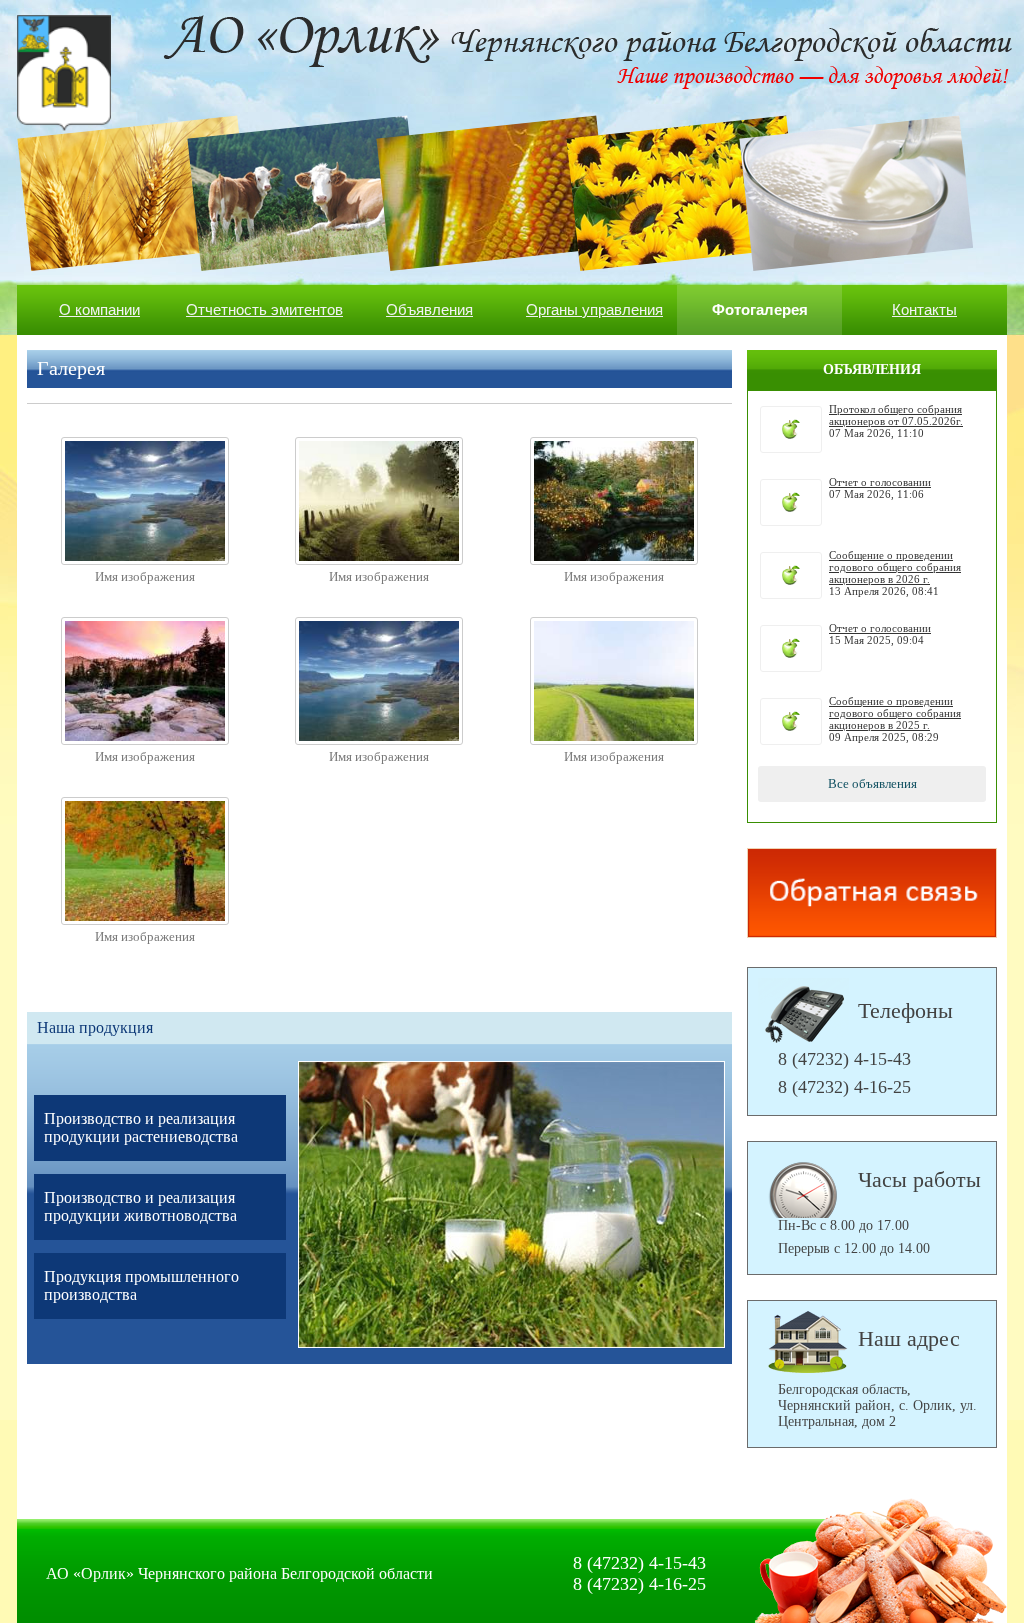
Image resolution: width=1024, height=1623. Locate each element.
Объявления (429, 309)
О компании (99, 309)
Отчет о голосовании (880, 482)
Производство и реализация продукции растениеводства (141, 1127)
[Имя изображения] (145, 560)
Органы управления (594, 309)
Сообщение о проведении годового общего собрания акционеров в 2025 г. (895, 713)
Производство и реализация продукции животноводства (140, 1206)
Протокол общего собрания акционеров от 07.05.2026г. (896, 415)
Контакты (924, 309)
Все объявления (872, 783)
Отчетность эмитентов (264, 309)
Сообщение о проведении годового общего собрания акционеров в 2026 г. (895, 567)
